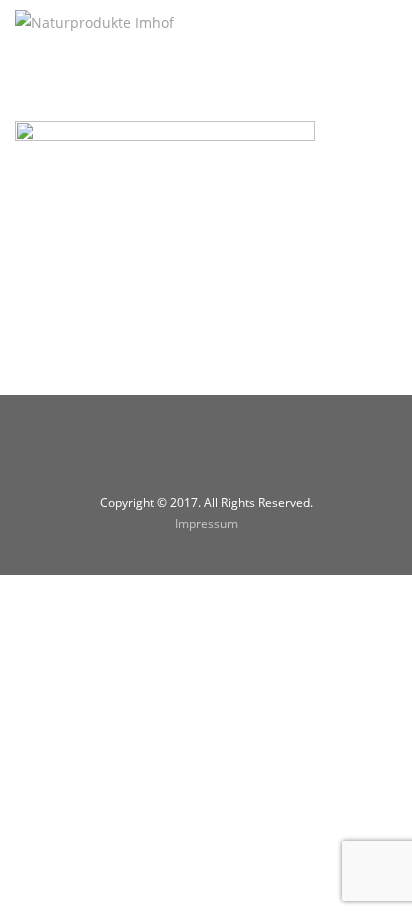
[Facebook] (181, 455)
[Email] (231, 455)
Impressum (206, 523)
